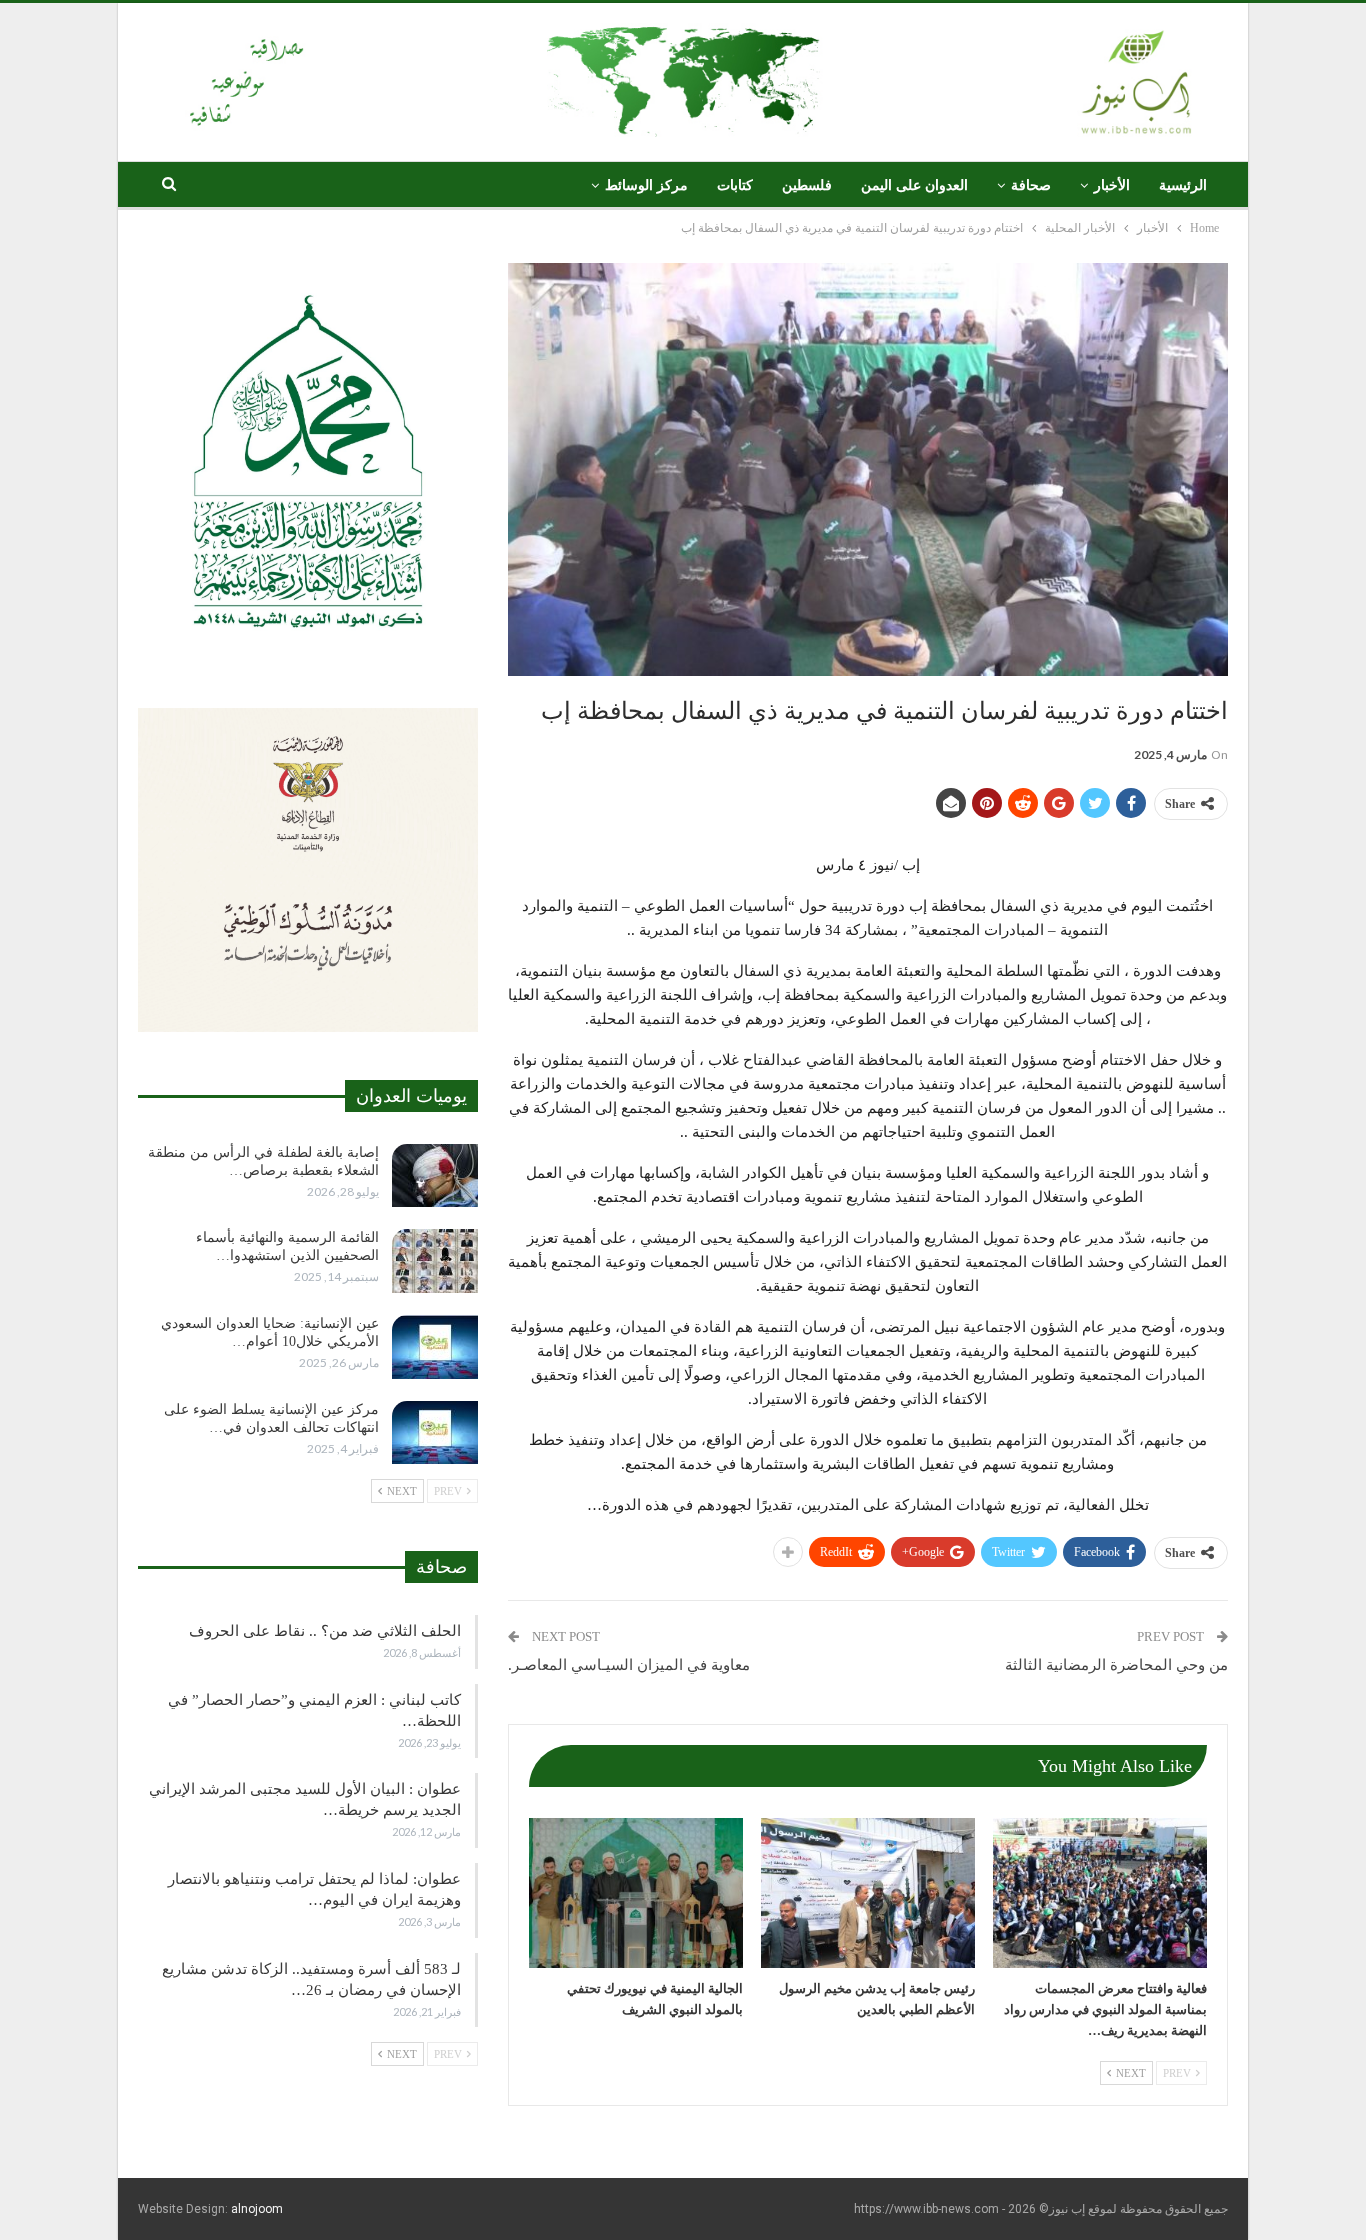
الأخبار (1112, 185)
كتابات (735, 185)
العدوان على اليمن (914, 185)
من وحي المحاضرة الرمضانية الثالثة (1116, 1665)
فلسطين (807, 185)
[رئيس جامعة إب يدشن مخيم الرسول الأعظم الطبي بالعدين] (868, 1893)
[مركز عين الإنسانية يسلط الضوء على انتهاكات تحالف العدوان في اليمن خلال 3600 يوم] (435, 1433)
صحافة (1031, 185)
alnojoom (257, 2209)
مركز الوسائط (646, 185)
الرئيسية (1183, 185)
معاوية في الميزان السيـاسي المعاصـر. (629, 1665)
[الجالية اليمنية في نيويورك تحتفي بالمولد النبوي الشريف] (636, 1893)
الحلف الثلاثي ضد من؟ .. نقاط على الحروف (325, 1631)
